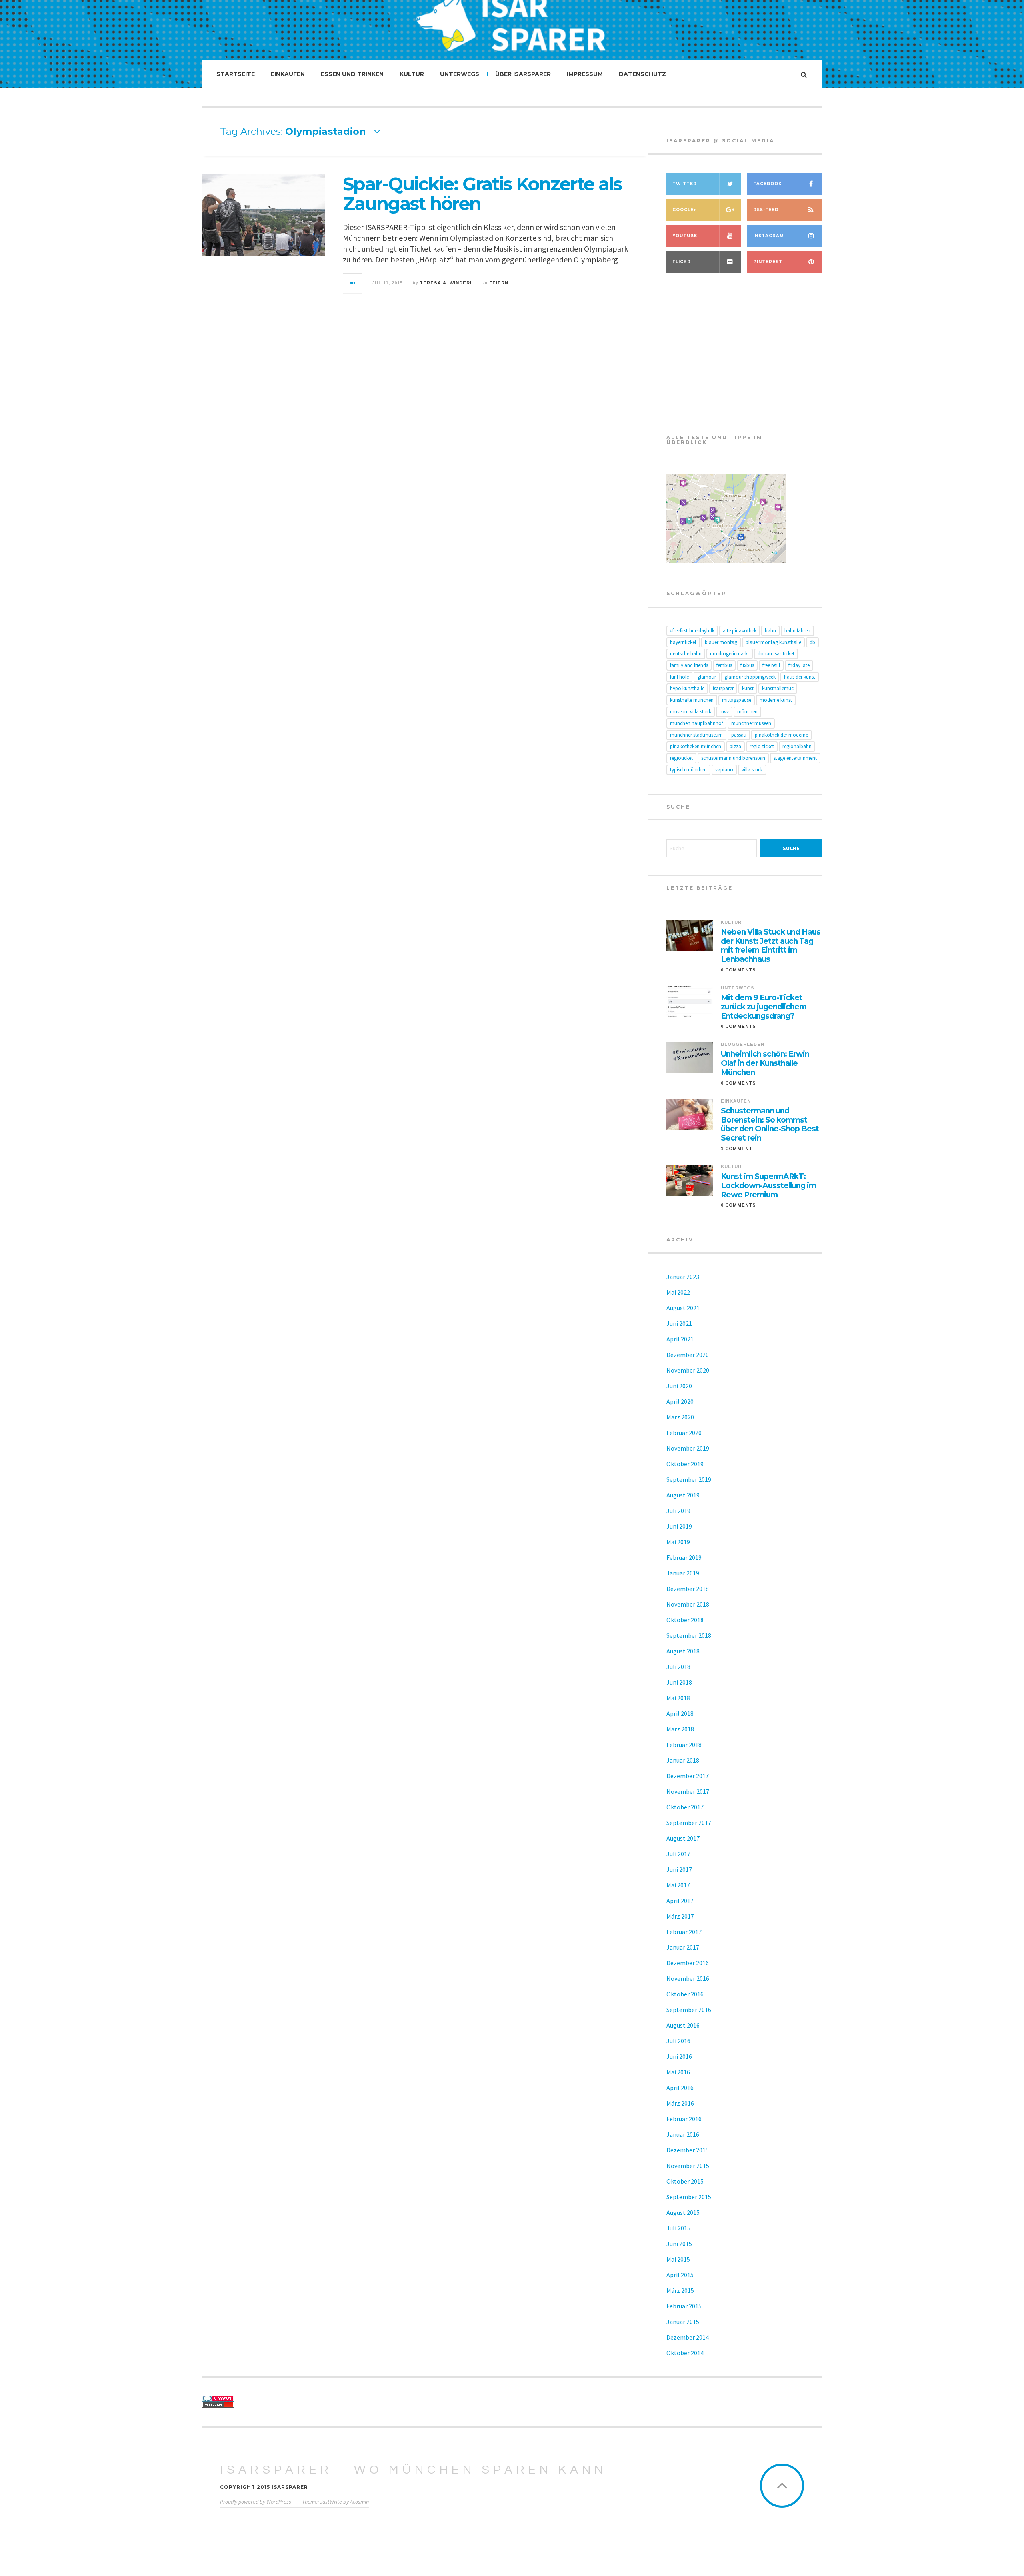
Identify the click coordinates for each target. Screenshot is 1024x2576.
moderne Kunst (776, 700)
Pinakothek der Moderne (781, 735)
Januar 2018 (683, 1760)
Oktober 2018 (685, 1620)
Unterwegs (460, 74)
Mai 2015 (678, 2259)
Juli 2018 (678, 1667)
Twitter (685, 184)
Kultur (412, 74)
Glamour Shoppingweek (750, 677)
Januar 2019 (683, 1573)
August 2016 (683, 2025)
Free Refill (771, 665)
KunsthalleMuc (778, 688)
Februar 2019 (684, 1557)
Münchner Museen (751, 723)
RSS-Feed (766, 210)
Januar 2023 (683, 1277)
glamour (707, 677)
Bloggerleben (743, 1044)
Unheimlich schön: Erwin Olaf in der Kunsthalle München (765, 1063)
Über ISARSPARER (523, 74)
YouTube (685, 236)
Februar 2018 (684, 1745)
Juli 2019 (678, 1511)
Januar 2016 (683, 2134)
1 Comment (737, 1149)
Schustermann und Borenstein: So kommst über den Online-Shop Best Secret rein (770, 1125)
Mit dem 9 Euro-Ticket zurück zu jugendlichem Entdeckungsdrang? (764, 1007)
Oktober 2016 (685, 1994)
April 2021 (680, 1339)
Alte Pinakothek (740, 631)
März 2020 (680, 1417)
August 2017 (683, 1838)
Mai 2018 (678, 1698)
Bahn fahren (797, 631)
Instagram (769, 236)
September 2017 (689, 1823)
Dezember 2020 (688, 1355)
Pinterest (768, 262)
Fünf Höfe (679, 677)
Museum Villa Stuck (691, 712)
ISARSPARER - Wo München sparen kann (413, 2470)
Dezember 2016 (688, 1963)
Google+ (684, 210)
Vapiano (724, 770)
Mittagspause (737, 700)
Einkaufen (288, 74)
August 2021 (683, 1308)
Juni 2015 (679, 2244)
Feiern (499, 283)
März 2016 (680, 2103)
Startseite (236, 74)
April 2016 (680, 2088)
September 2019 (689, 1479)
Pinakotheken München (696, 746)
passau (739, 735)
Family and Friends (689, 665)
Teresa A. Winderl (446, 283)
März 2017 (680, 1916)
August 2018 (683, 1651)
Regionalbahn (797, 746)
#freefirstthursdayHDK (692, 631)
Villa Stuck (752, 770)
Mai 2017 (678, 1885)
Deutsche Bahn (686, 654)
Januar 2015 (683, 2322)
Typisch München (688, 770)
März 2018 (680, 1729)
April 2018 (680, 1713)
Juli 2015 (678, 2228)
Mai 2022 (678, 1292)
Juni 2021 (679, 1323)
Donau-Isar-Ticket (776, 654)
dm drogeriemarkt (730, 654)
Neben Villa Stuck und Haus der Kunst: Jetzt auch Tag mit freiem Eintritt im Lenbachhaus (771, 946)
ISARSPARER (723, 688)
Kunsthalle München (692, 700)
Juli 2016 (678, 2041)
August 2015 (683, 2212)
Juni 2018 (679, 1682)
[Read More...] (353, 283)
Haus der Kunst (800, 677)
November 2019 (688, 1448)
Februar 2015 (684, 2306)
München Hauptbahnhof (696, 723)
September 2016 (689, 2010)
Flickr (682, 262)
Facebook (768, 184)
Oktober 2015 (685, 2181)
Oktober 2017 (685, 1807)
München (747, 712)
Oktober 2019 (685, 1464)
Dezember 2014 (688, 2337)
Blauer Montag (721, 642)
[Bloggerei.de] (274, 2399)
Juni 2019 (679, 1526)
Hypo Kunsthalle (687, 688)
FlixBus (747, 665)
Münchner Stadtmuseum (696, 735)
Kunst (748, 688)
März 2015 (680, 2290)
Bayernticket (683, 642)
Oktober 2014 (685, 2353)
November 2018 (688, 1604)
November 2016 (688, 1978)
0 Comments (738, 970)
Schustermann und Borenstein (733, 758)
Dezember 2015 (688, 2150)
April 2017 (680, 1901)
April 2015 (680, 2275)
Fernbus (724, 665)
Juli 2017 (678, 1854)
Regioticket (681, 758)
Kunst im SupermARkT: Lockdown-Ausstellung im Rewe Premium (768, 1186)
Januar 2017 (683, 1947)
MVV (724, 712)
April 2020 (680, 1401)
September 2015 (689, 2197)
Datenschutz (642, 74)
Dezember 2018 (688, 1589)
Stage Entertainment (795, 758)
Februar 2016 (684, 2119)
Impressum (585, 74)
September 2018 (689, 1635)
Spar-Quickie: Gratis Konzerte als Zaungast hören (482, 194)
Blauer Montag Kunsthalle (773, 642)
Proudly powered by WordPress (256, 2502)
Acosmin (359, 2502)
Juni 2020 (679, 1386)
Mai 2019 (678, 1542)
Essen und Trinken (352, 74)
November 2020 (688, 1370)
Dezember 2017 (688, 1776)
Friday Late (799, 665)
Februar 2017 (684, 1932)
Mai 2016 (678, 2072)
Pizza (735, 746)
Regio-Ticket (762, 746)
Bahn (770, 631)
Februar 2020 (684, 1433)
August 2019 (683, 1495)
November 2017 (688, 1791)
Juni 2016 (679, 2056)
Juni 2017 (679, 1869)
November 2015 (688, 2166)
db (812, 642)
